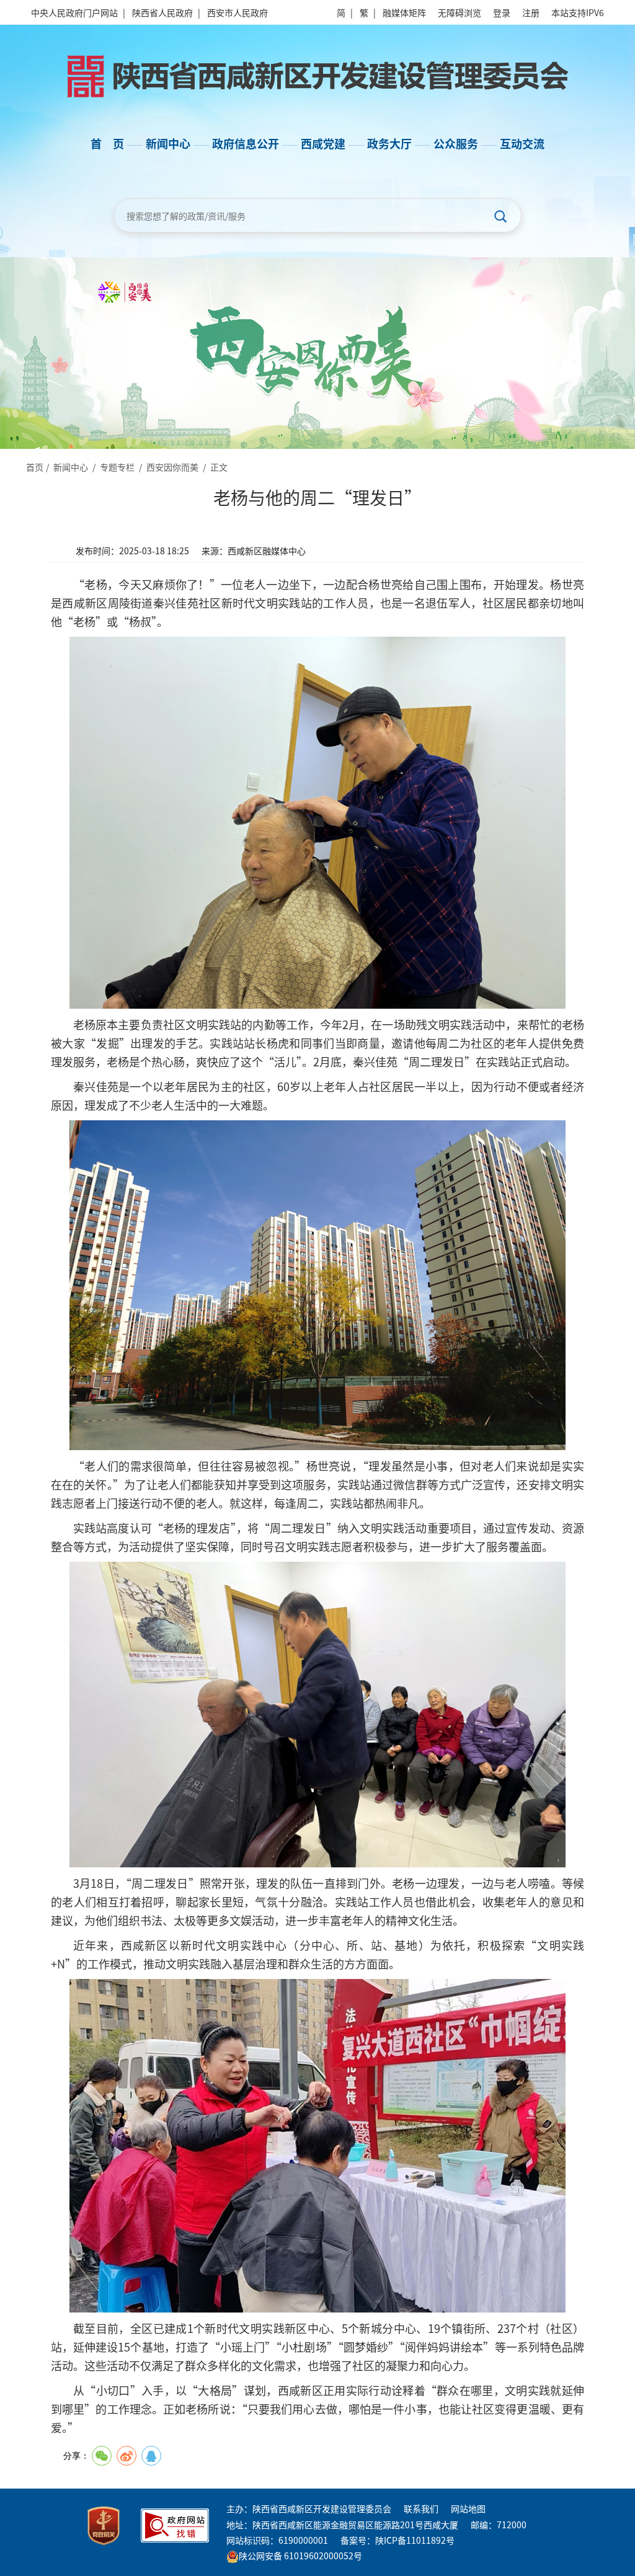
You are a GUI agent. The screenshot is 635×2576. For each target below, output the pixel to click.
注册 (531, 12)
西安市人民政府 (238, 12)
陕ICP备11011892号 (415, 2540)
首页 (35, 467)
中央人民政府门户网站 (74, 12)
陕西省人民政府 (162, 12)
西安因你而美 (172, 467)
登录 (502, 12)
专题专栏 (117, 467)
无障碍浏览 (460, 12)
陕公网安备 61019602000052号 (300, 2556)
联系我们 (421, 2508)
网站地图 (468, 2508)
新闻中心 (71, 467)
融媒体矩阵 (404, 12)
